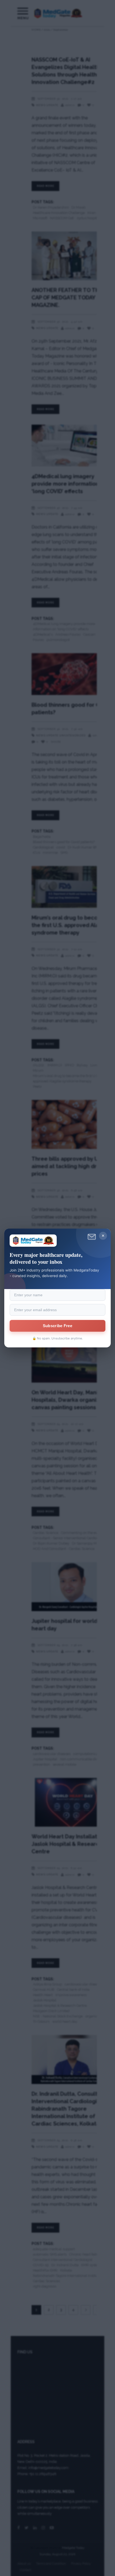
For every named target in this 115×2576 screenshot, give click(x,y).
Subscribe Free (57, 1326)
